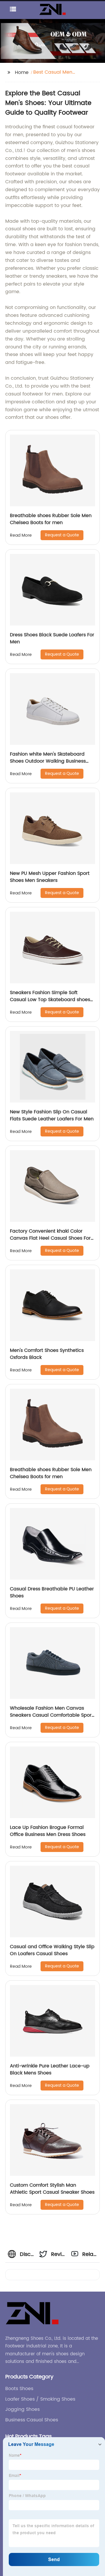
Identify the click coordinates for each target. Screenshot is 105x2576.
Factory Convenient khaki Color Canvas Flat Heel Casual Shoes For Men (50, 1238)
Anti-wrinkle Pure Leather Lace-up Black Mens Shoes (50, 2069)
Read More (21, 535)
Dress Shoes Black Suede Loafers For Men (52, 638)
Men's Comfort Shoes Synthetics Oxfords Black (47, 1354)
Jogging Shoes (22, 2409)
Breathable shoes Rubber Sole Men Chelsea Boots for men (51, 519)
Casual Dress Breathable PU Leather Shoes (52, 1592)
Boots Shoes (19, 2389)
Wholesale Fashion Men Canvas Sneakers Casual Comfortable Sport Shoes (52, 1715)
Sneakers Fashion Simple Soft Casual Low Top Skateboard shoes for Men (50, 1000)
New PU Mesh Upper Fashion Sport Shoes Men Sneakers (50, 877)
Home (22, 72)
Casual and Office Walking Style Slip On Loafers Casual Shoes (52, 1950)
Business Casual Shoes (32, 2420)
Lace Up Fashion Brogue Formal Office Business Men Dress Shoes (48, 1831)
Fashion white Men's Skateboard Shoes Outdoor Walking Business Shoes (48, 761)
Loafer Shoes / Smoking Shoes (40, 2399)
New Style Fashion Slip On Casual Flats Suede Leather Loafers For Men (52, 1115)
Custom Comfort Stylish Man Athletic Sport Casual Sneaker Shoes (52, 2189)
